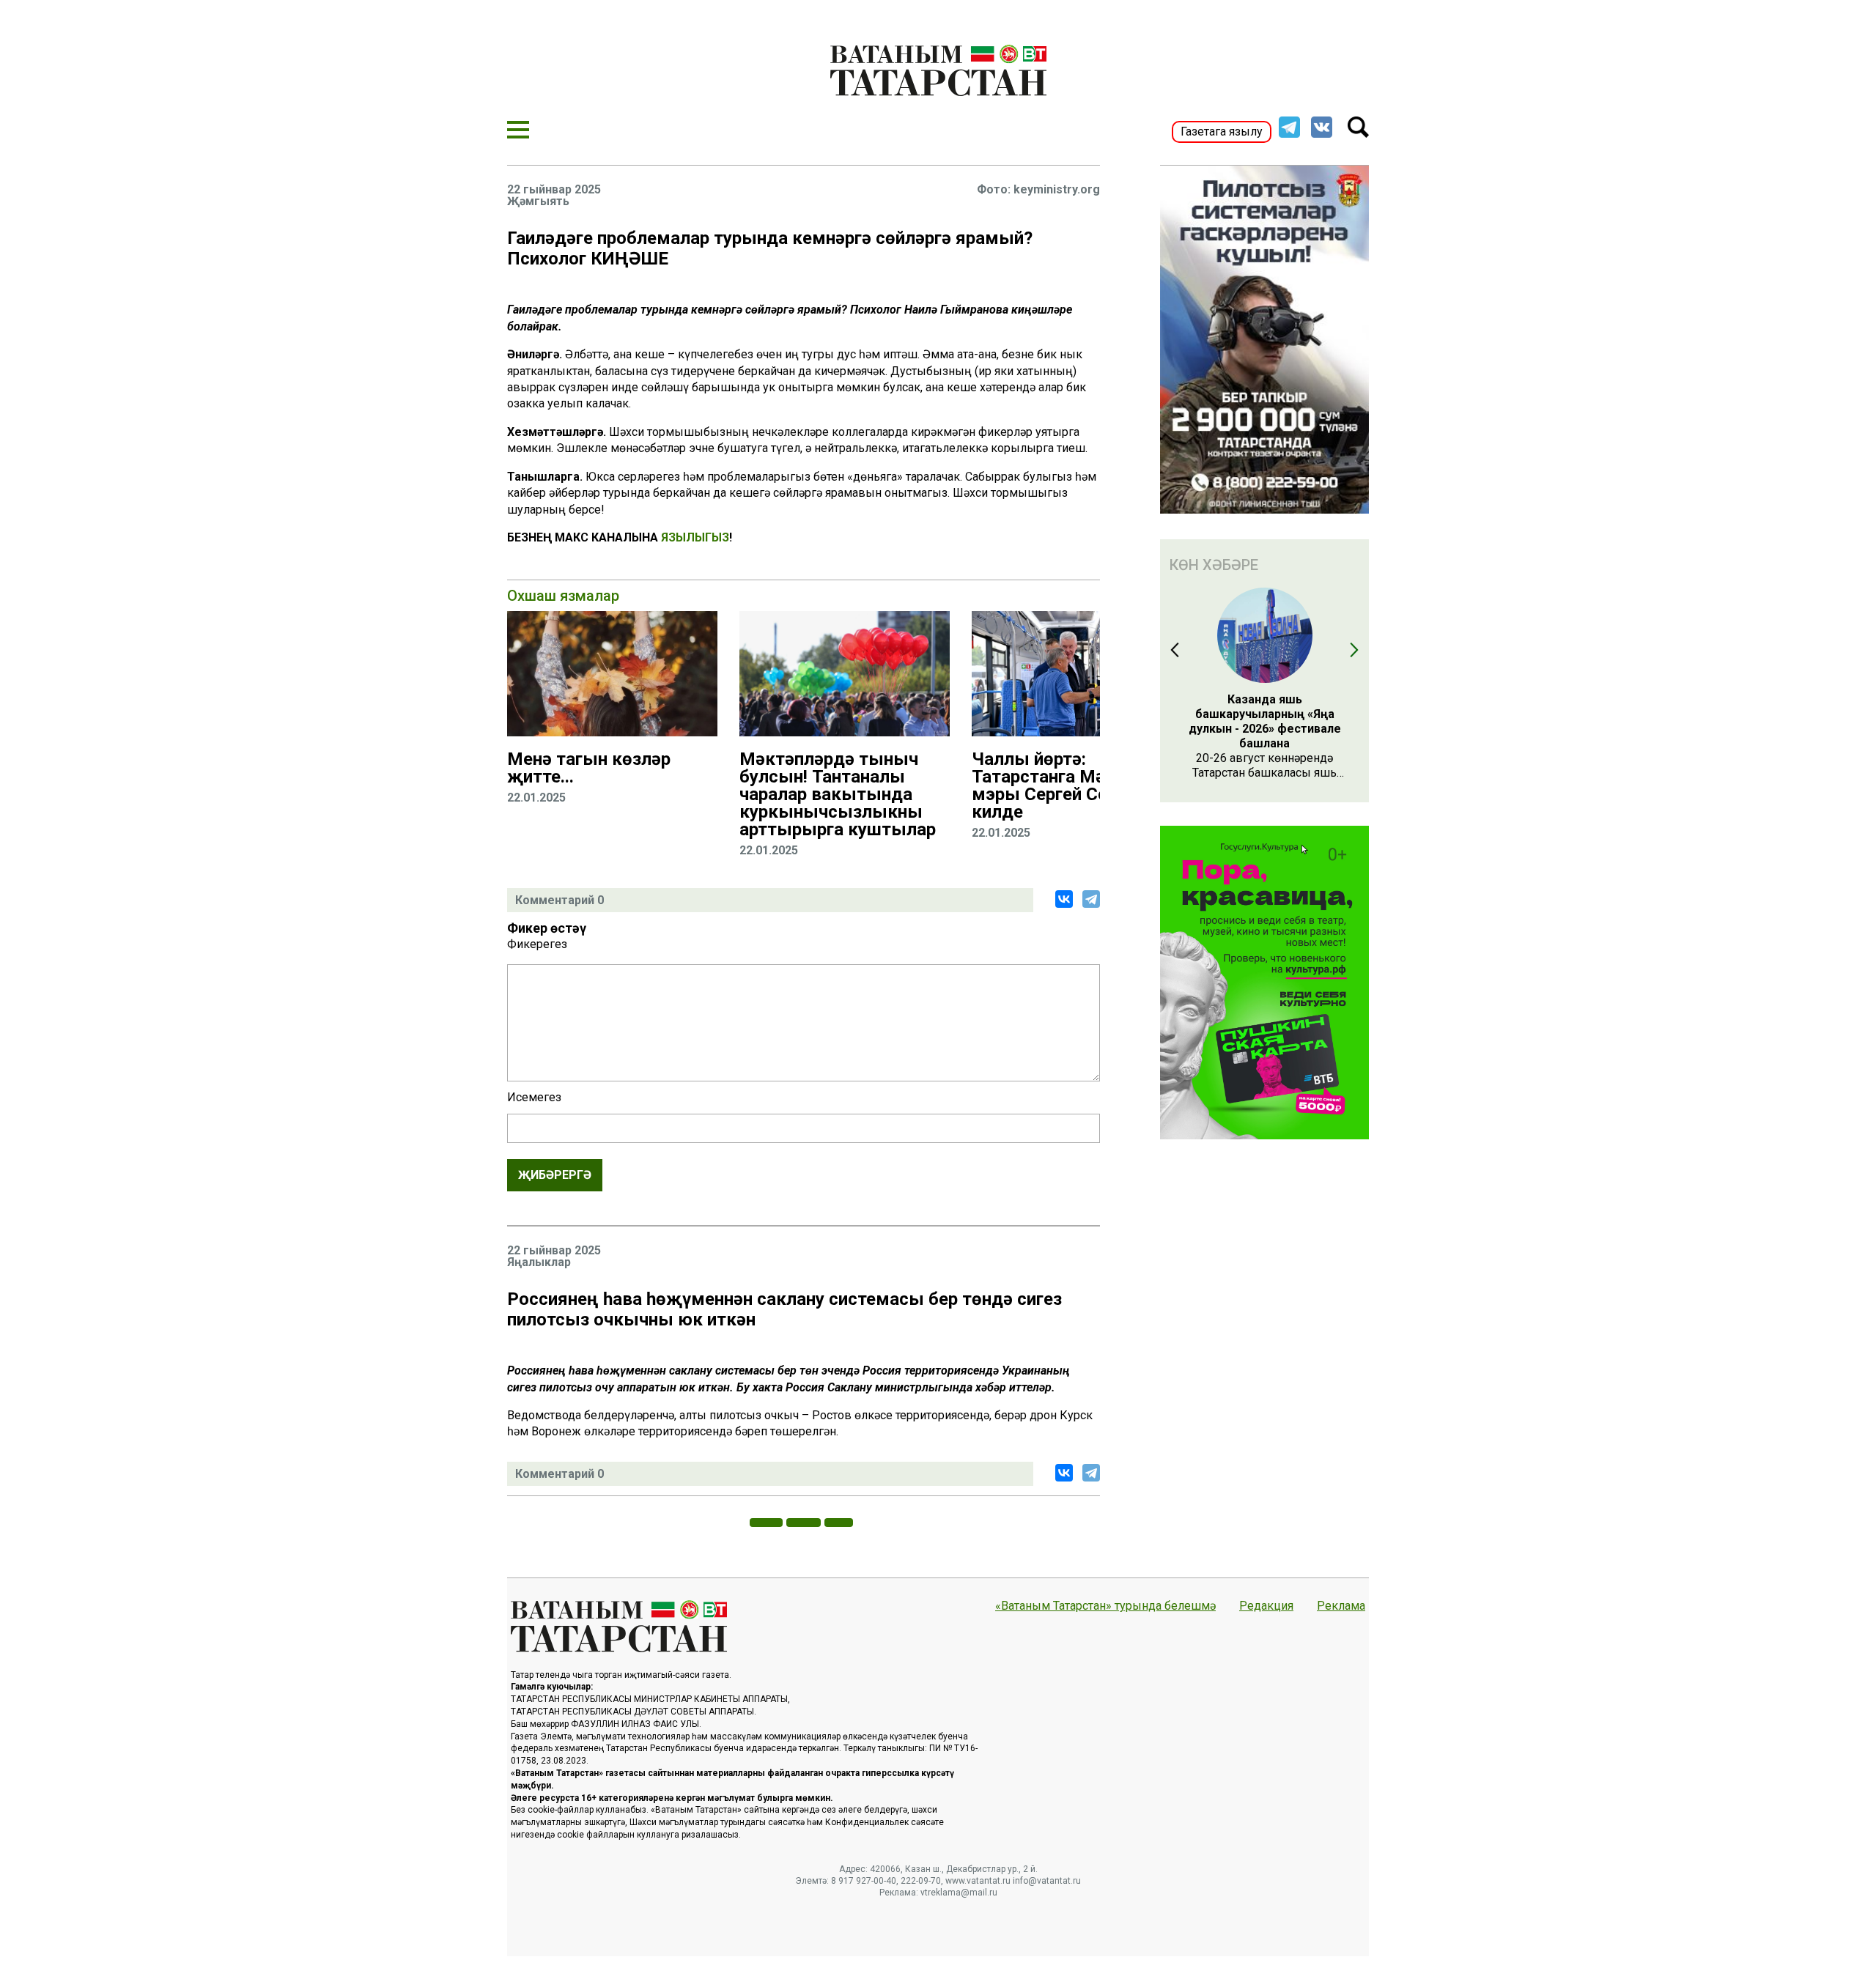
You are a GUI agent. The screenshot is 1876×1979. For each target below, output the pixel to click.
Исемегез (534, 1098)
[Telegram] (1091, 899)
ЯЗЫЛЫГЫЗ (695, 537)
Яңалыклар (539, 1262)
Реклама (1341, 1606)
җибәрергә (555, 1175)
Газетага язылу (1222, 132)
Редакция (1266, 1606)
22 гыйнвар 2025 (554, 190)
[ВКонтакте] (1064, 899)
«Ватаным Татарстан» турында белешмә (1105, 1606)
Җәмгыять (538, 201)
